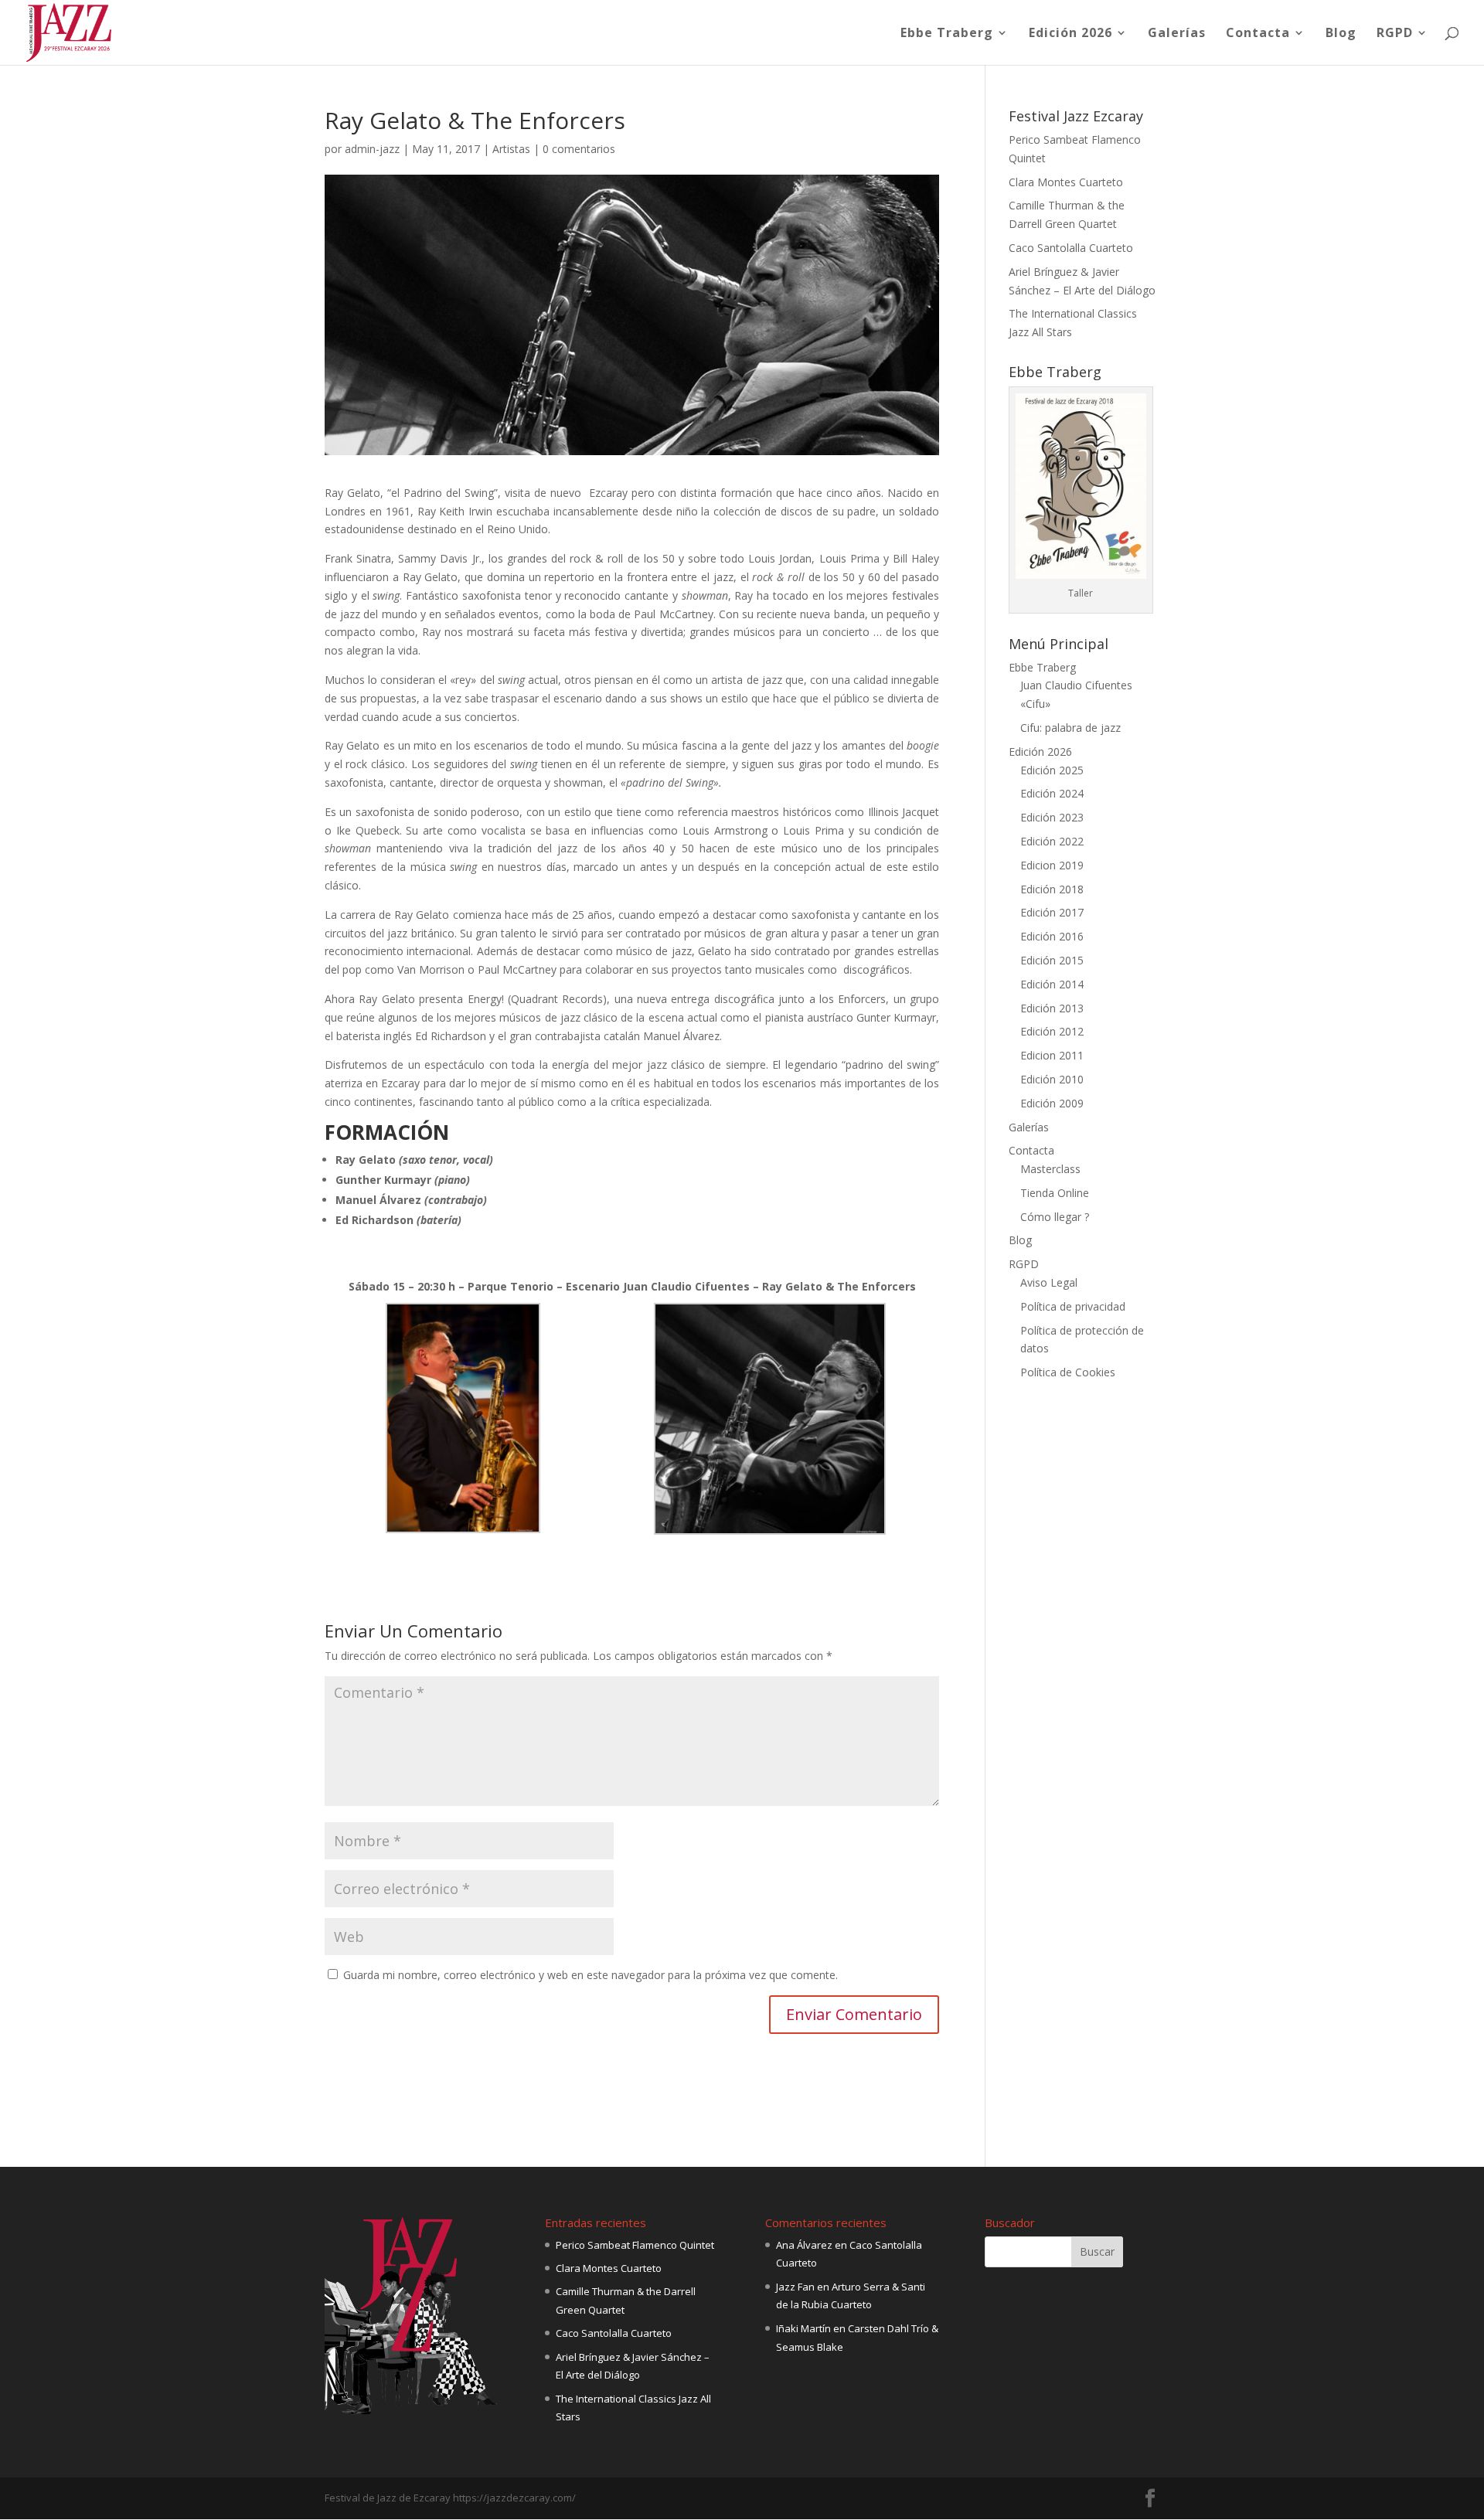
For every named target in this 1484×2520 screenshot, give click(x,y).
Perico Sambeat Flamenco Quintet (635, 2245)
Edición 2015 (1052, 960)
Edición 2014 (1052, 984)
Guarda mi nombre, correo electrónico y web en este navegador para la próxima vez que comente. (591, 1975)
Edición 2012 (1052, 1031)
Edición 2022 (1052, 841)
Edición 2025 (1052, 770)
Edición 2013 (1052, 1008)
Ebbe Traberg (947, 34)
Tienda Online (1055, 1193)
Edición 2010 (1052, 1079)
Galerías (1177, 34)
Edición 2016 (1052, 936)
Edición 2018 (1052, 889)
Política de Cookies (1068, 1372)
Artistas (511, 149)
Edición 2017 (1052, 912)
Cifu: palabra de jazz (1070, 728)
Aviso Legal (1049, 1282)
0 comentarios (579, 149)
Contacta (1258, 34)
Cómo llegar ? (1055, 1217)
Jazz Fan (795, 2287)
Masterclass (1050, 1169)
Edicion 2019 (1052, 865)
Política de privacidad (1073, 1306)
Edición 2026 (1070, 34)
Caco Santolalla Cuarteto (1071, 248)
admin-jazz (372, 149)
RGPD (1395, 34)
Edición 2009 (1052, 1103)
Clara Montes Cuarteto (1066, 182)
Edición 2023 (1052, 817)
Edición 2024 (1052, 793)
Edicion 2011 (1052, 1055)
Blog (1341, 34)
